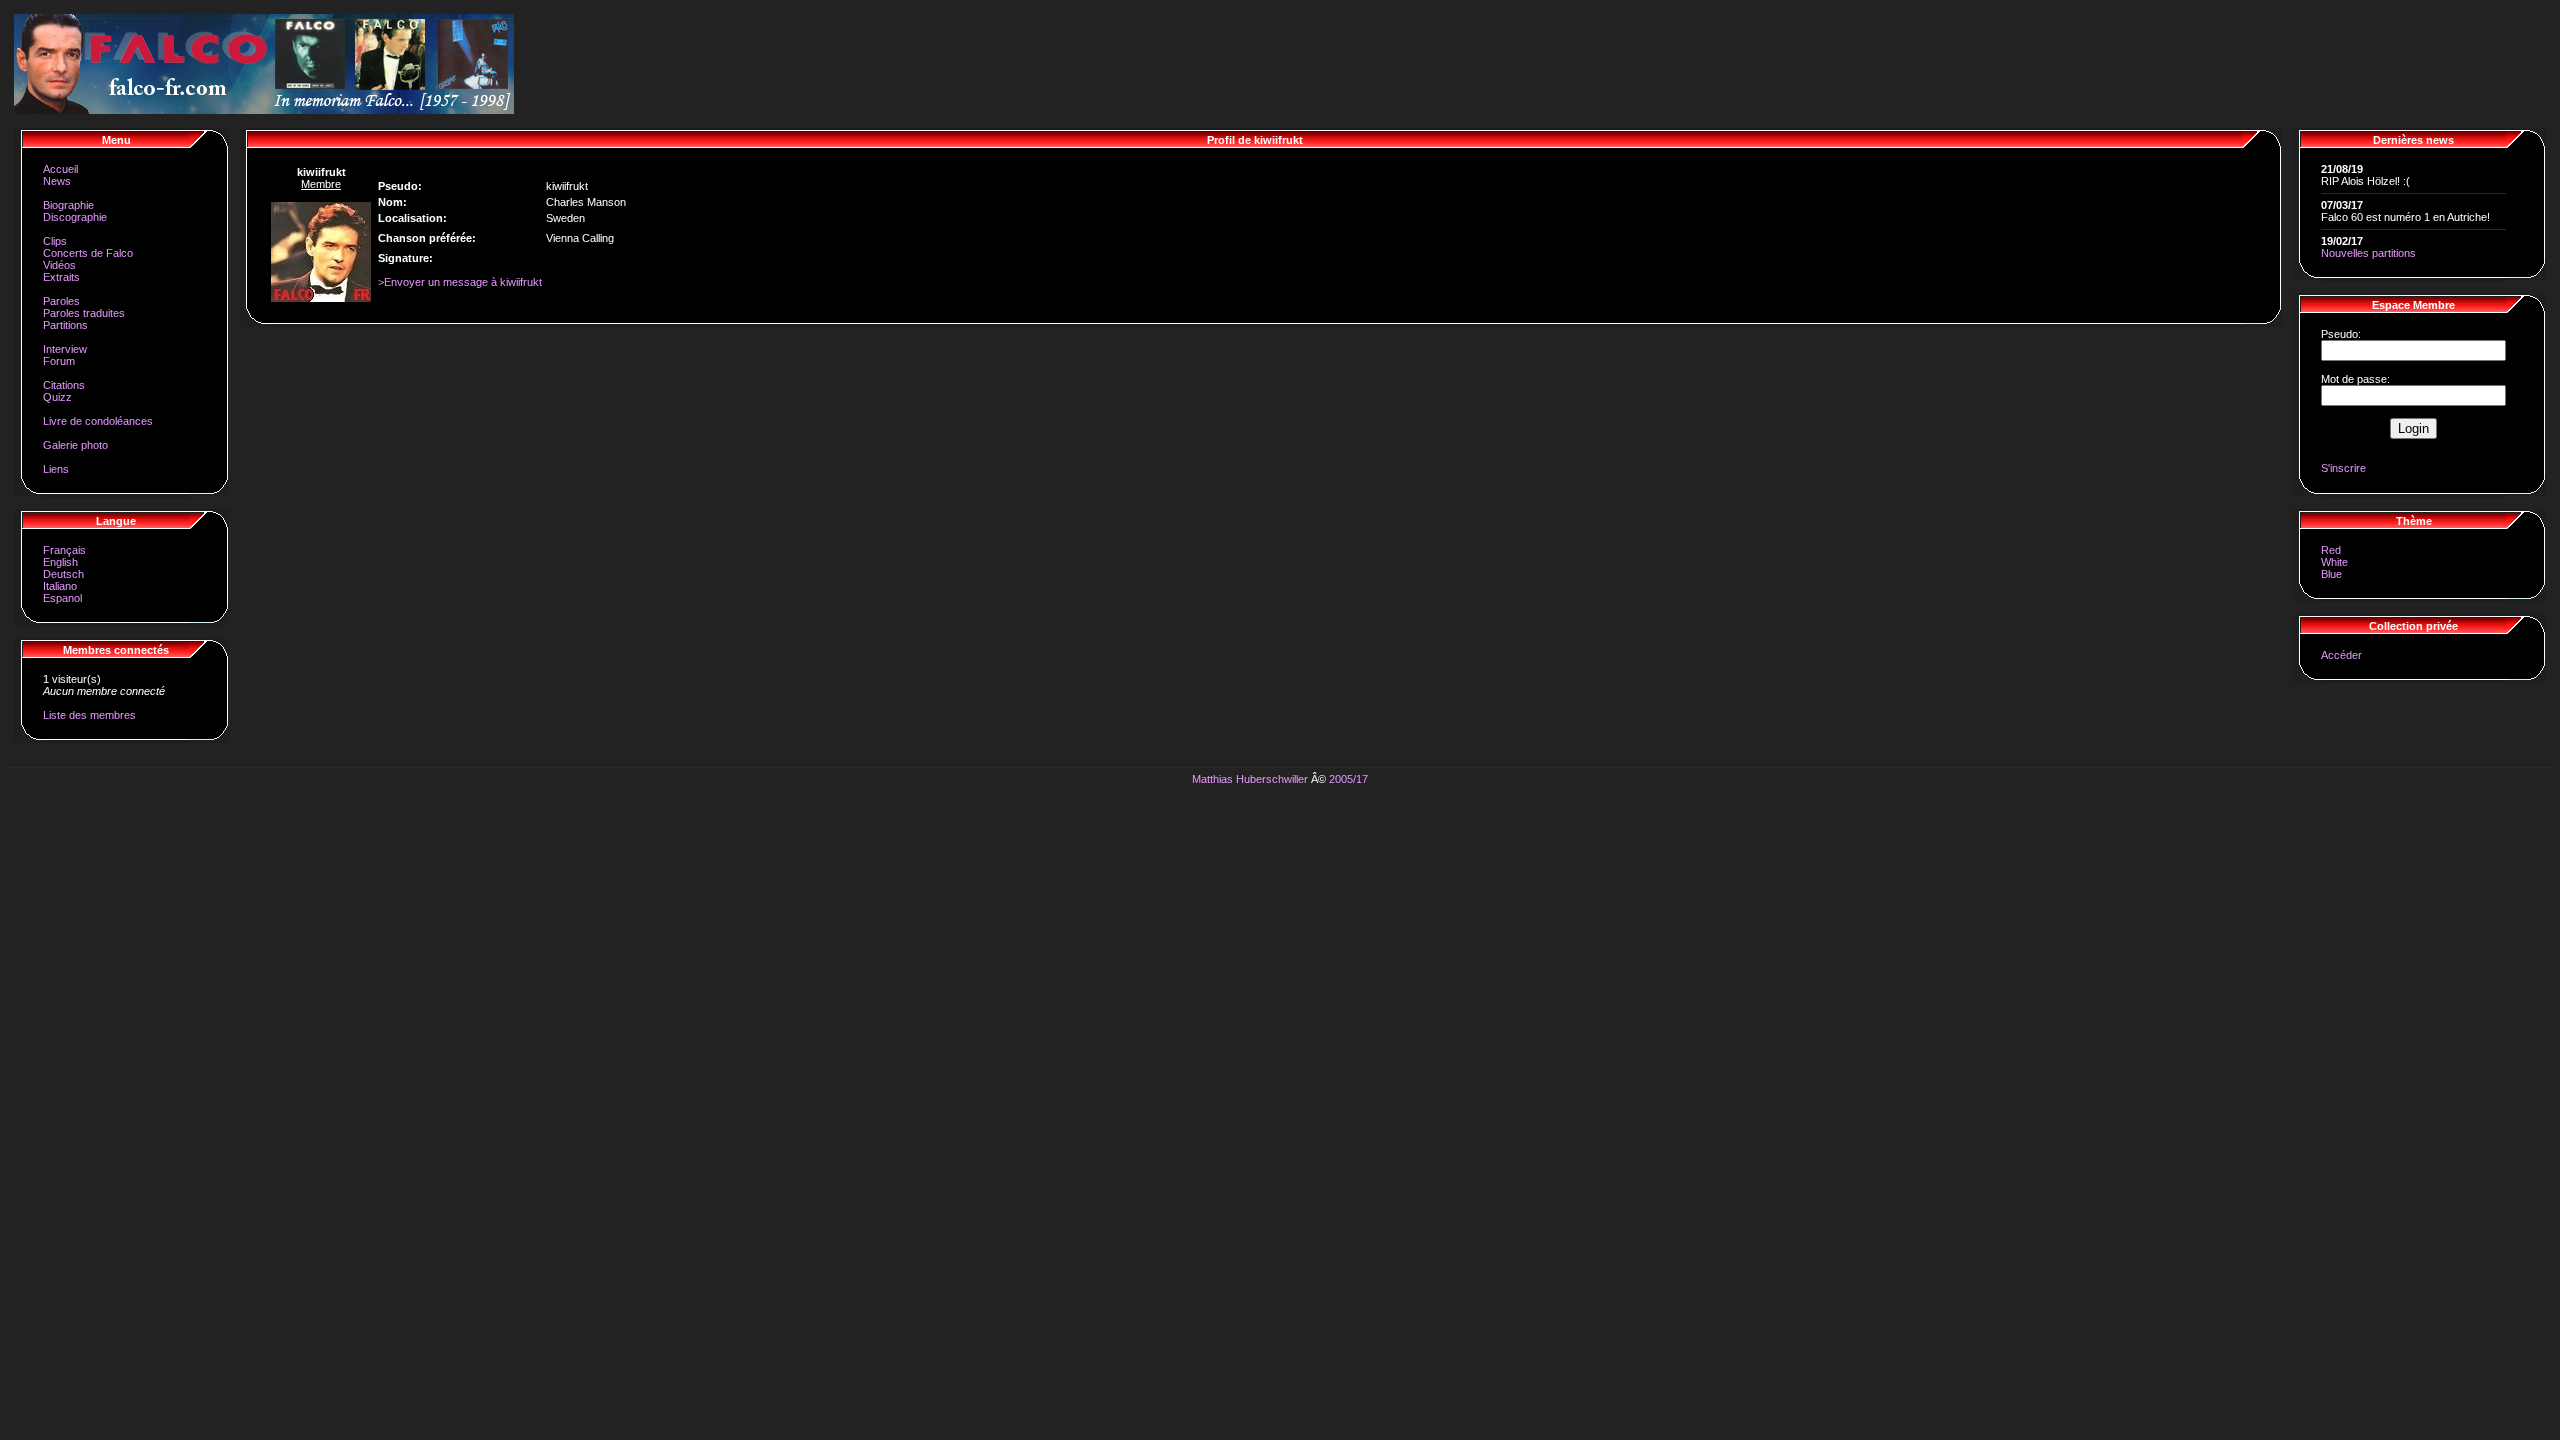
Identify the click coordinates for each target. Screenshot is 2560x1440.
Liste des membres (89, 715)
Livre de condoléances (98, 421)
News (57, 181)
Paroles (61, 301)
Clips (55, 241)
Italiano (60, 586)
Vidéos (59, 265)
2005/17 (1348, 779)
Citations (64, 385)
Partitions (65, 325)
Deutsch (63, 574)
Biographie (68, 205)
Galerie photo (75, 445)
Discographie (75, 217)
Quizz (57, 397)
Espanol (62, 598)
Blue (2331, 574)
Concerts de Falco (88, 253)
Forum (59, 361)
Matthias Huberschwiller (1250, 779)
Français (64, 550)
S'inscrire (2343, 468)
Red (2331, 550)
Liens (56, 469)
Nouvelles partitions (2368, 253)
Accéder (2341, 655)
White (2334, 562)
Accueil (60, 169)
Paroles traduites (84, 313)
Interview (65, 349)
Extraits (61, 277)
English (60, 562)
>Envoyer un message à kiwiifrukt (460, 282)
